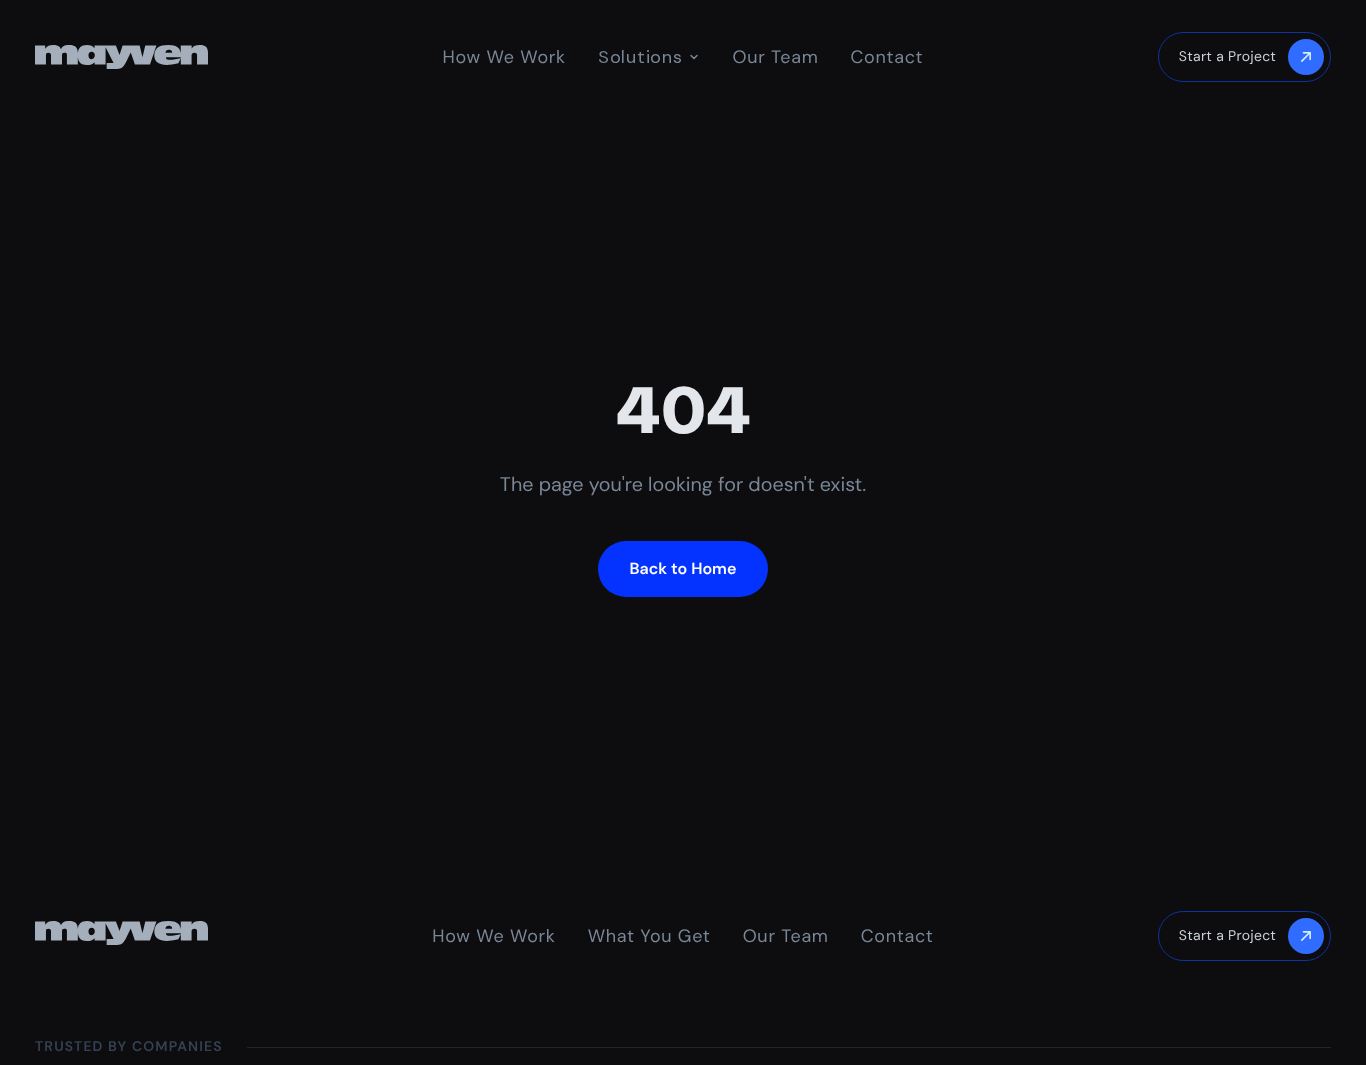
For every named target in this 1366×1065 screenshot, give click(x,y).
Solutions (640, 57)
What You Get (649, 936)
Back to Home (683, 568)
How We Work (504, 57)
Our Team (775, 57)
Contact (886, 57)
